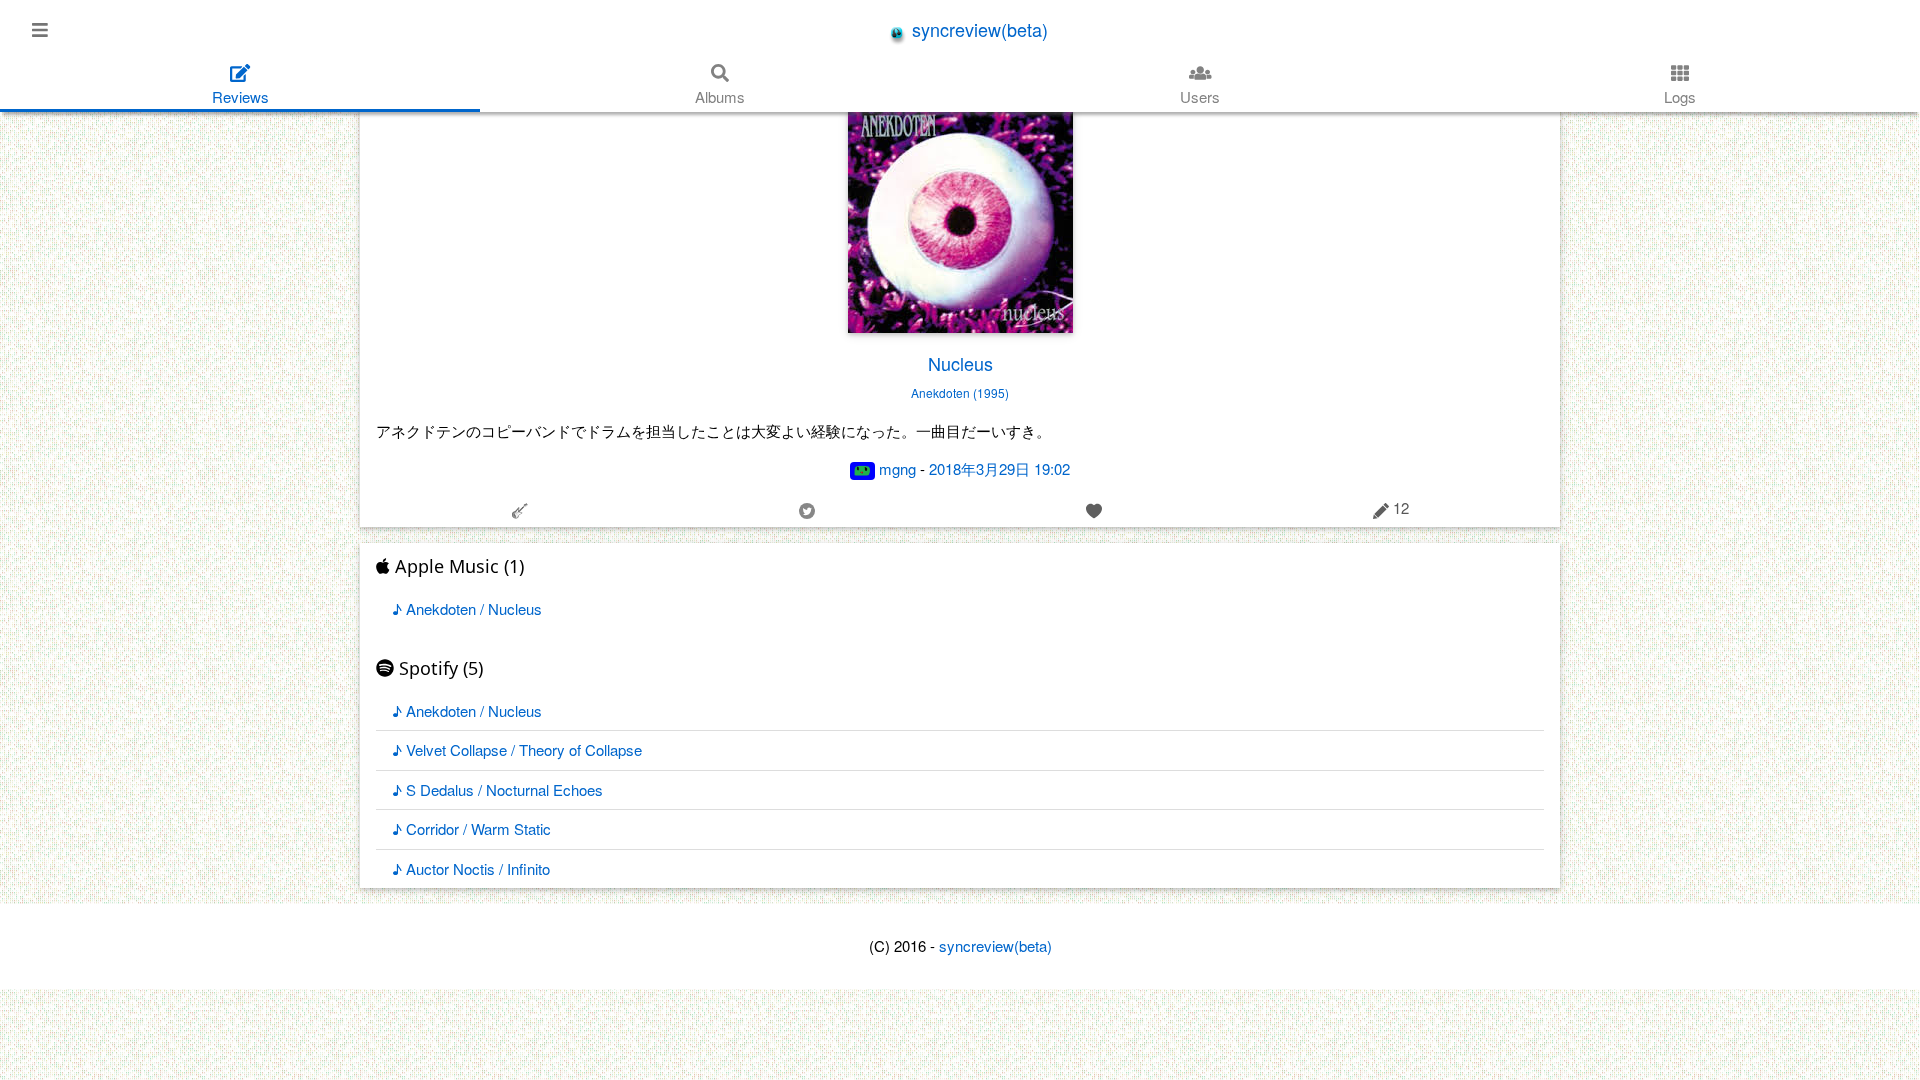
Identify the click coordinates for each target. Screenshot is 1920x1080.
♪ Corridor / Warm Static (471, 828)
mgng (897, 468)
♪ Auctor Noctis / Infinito (471, 868)
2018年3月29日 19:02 (999, 468)
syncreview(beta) (977, 29)
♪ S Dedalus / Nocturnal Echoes (497, 789)
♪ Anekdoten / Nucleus (467, 608)
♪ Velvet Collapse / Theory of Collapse (517, 749)
